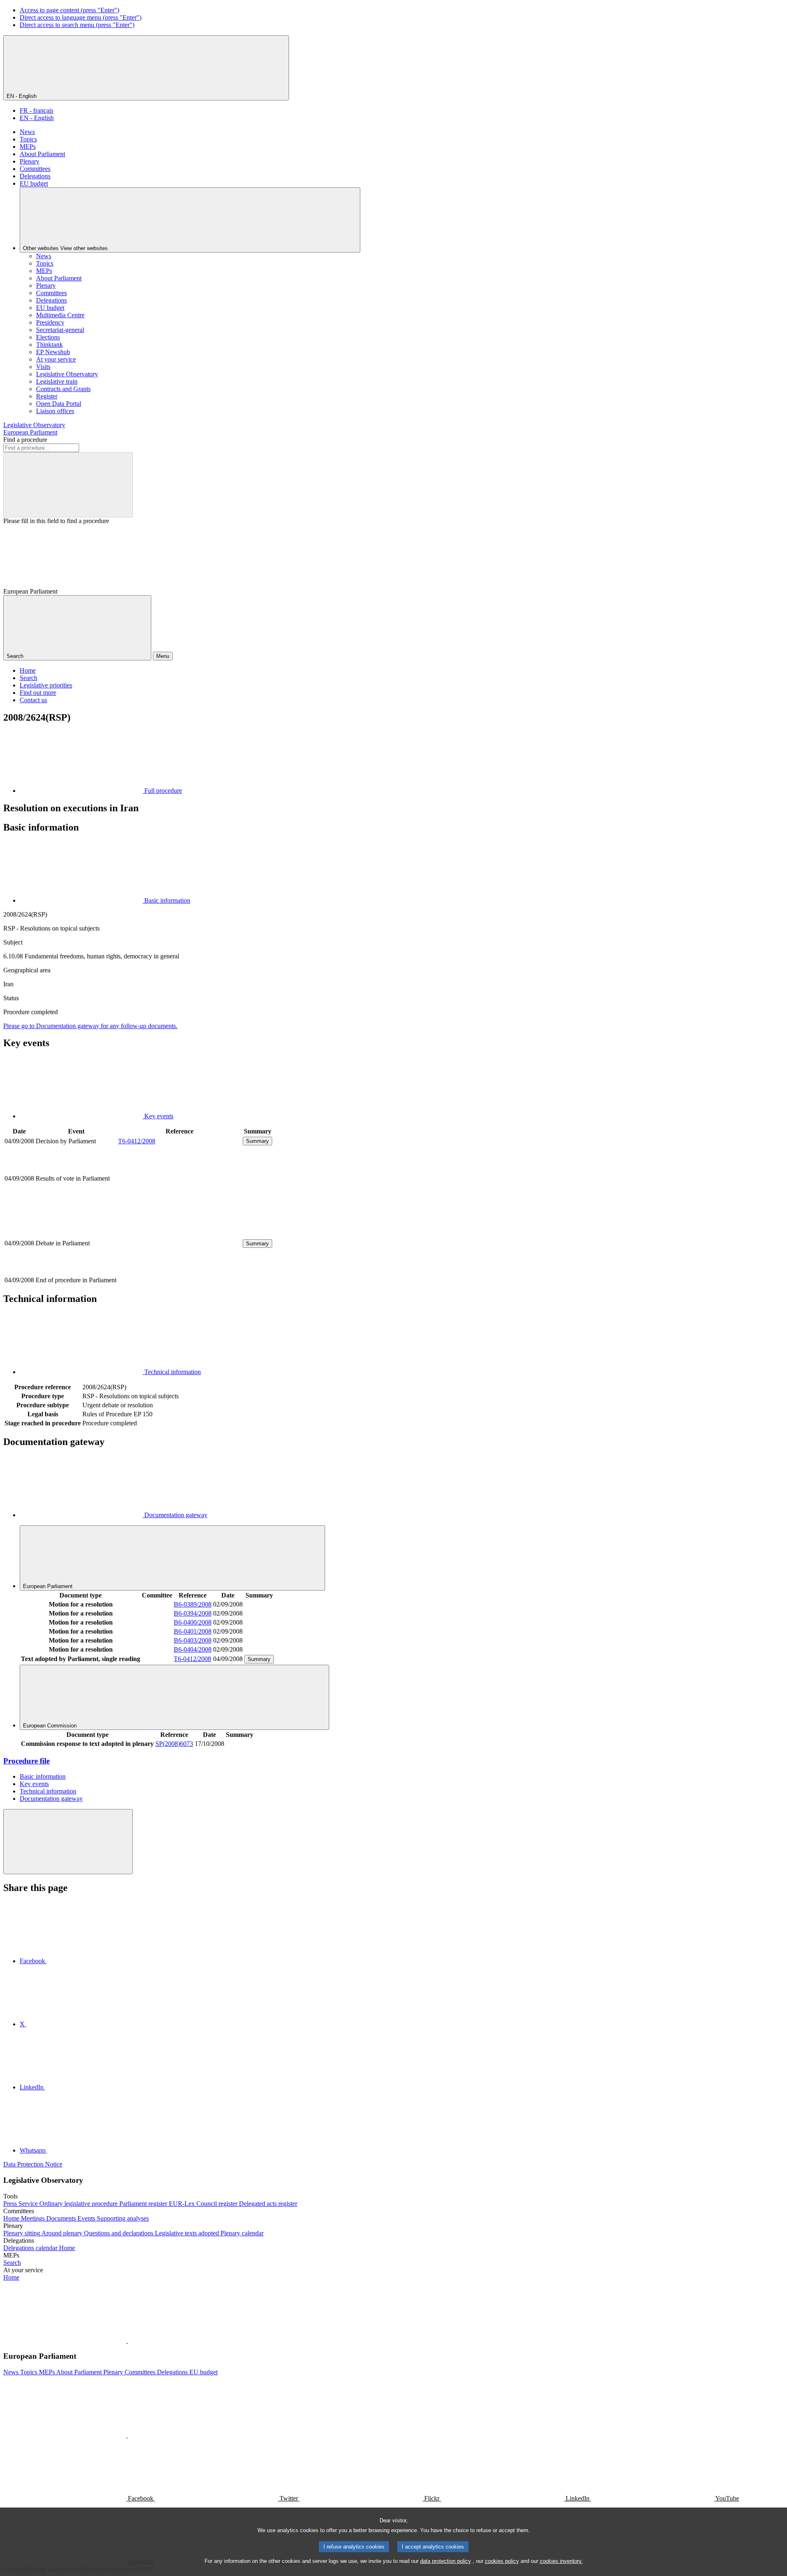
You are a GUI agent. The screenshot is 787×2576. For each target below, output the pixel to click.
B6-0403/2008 (193, 1640)
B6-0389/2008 (193, 1604)
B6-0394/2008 (193, 1613)
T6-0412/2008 (137, 1141)
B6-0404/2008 (193, 1649)
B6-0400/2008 (193, 1622)
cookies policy (502, 2561)
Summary (257, 1141)
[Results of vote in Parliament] (180, 1206)
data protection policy (446, 2561)
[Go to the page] (180, 1271)
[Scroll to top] (68, 1842)
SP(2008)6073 (174, 1744)
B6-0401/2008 (193, 1631)
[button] (127, 2340)
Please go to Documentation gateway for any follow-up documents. (90, 1026)
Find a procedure (25, 440)
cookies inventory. (561, 2561)
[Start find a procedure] (68, 485)
